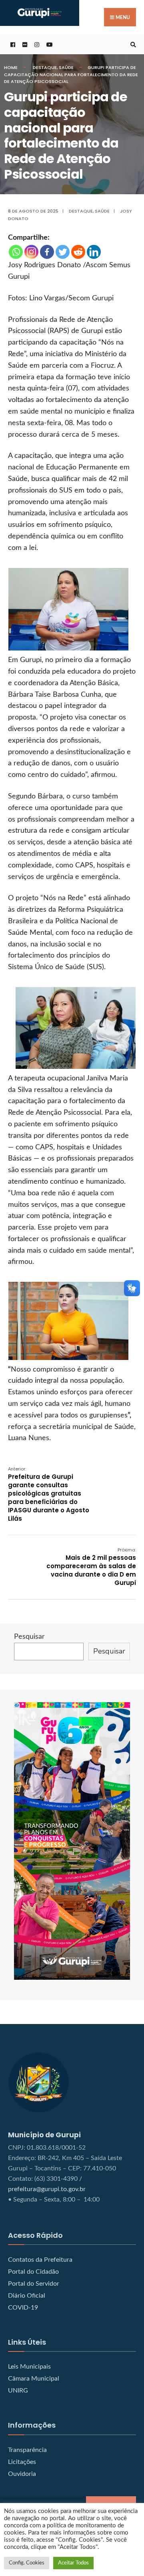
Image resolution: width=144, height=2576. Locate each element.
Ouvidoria (22, 2474)
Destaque (45, 67)
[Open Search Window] (132, 44)
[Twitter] (63, 252)
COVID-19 (23, 2308)
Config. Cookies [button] (27, 2563)
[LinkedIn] (94, 252)
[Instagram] (31, 252)
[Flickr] (24, 44)
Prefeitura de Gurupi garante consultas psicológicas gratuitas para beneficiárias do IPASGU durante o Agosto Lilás (49, 1494)
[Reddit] (78, 252)
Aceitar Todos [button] (73, 2563)
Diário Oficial (27, 2296)
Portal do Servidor (34, 2284)
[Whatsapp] (16, 252)
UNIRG (18, 2391)
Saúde (66, 67)
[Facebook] (47, 252)
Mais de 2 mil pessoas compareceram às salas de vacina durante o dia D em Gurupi (91, 1567)
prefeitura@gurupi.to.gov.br (47, 2189)
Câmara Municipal (34, 2379)
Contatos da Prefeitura (40, 2260)
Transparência (27, 2450)
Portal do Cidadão (33, 2272)
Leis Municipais (29, 2367)
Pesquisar (29, 1637)
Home (11, 67)
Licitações (22, 2462)
